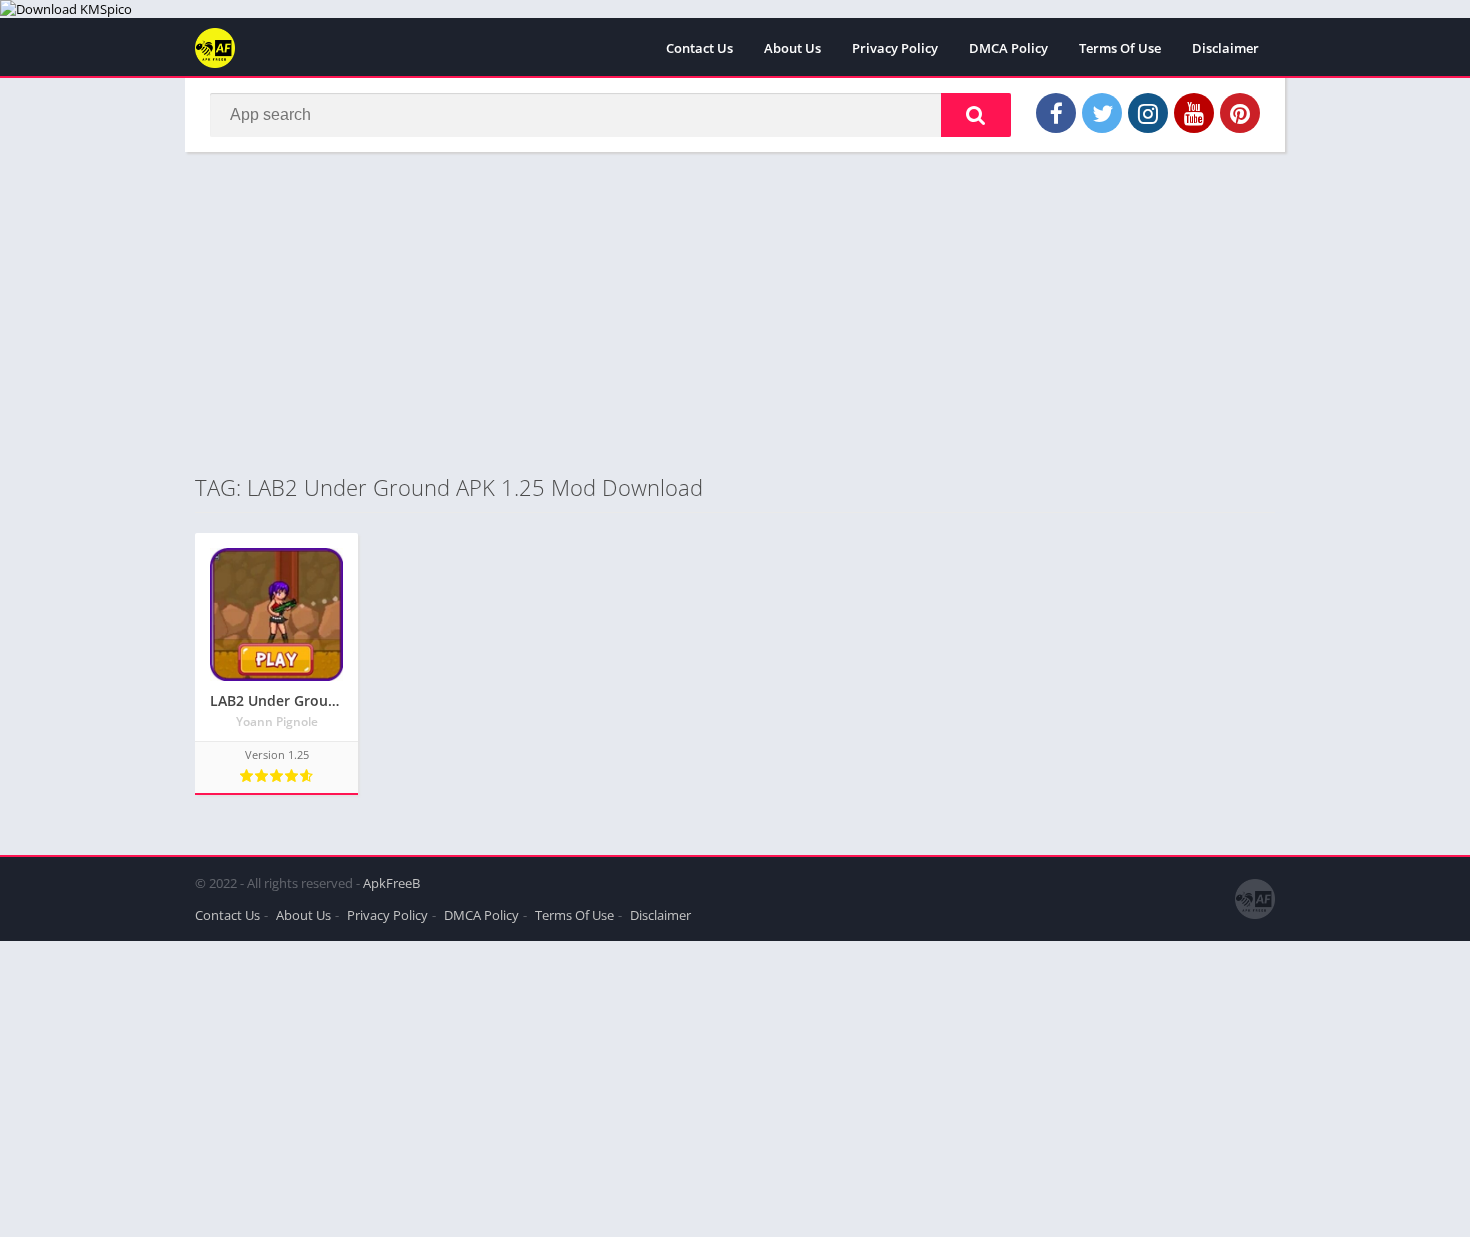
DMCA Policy (1008, 48)
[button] (976, 115)
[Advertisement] (735, 312)
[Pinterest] (1240, 113)
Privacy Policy (895, 48)
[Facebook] (1056, 113)
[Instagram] (1148, 113)
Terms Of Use (1120, 48)
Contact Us (699, 48)
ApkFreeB (391, 883)
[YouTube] (1194, 113)
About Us (792, 48)
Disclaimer (1225, 48)
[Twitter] (1102, 113)
